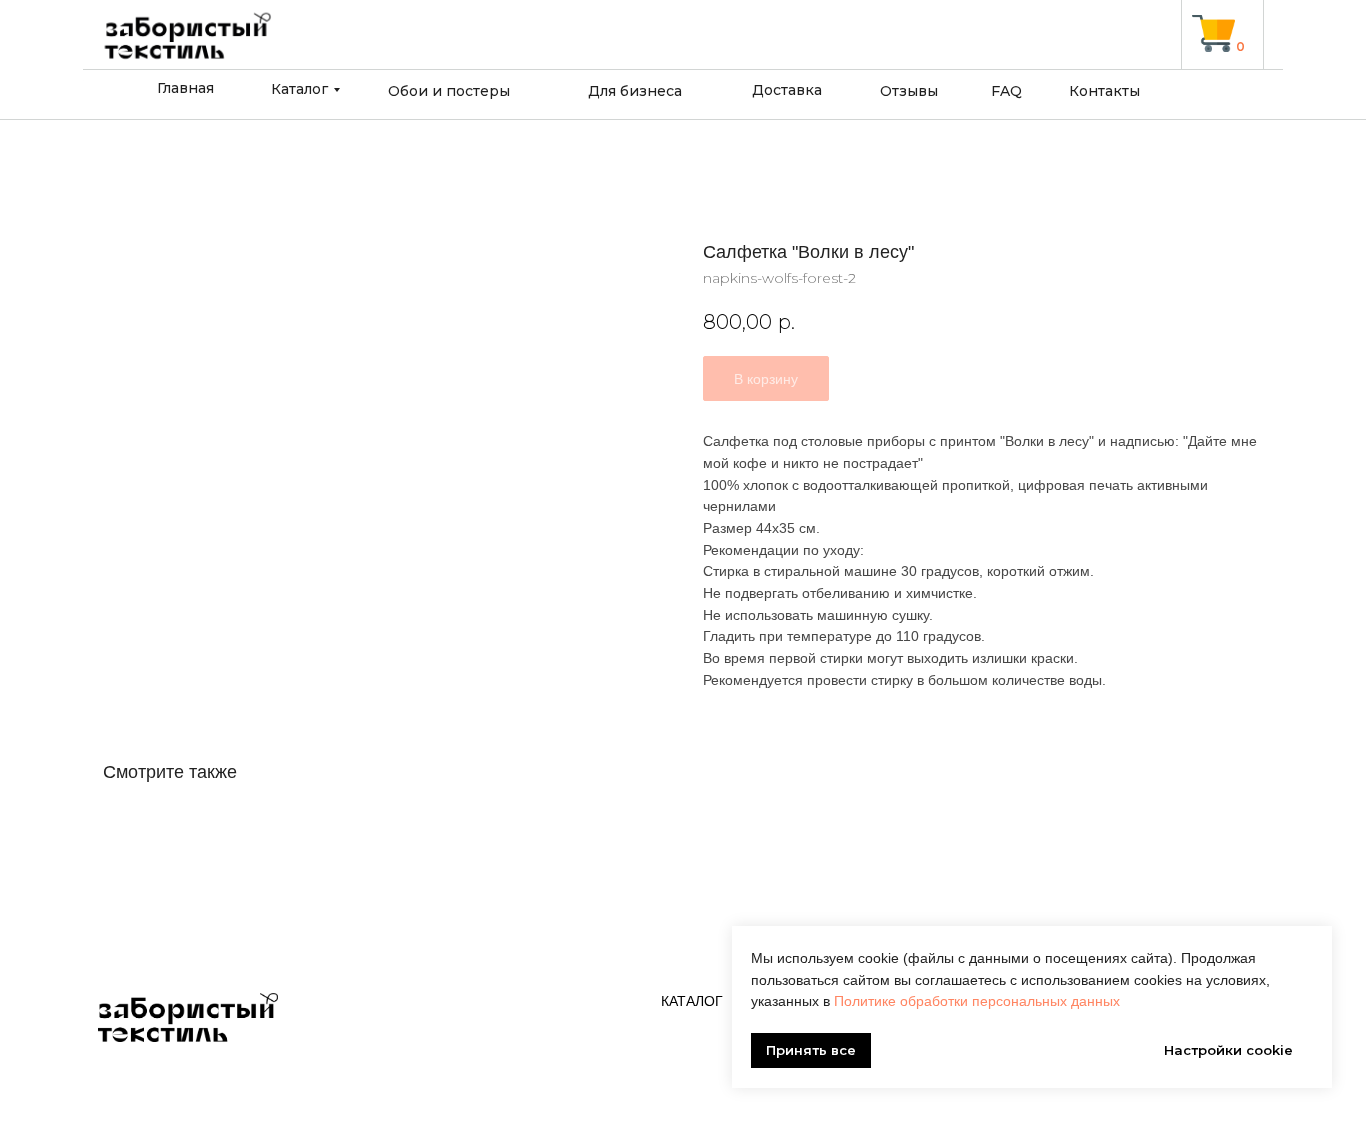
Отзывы (909, 91)
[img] (1213, 33)
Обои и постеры (449, 91)
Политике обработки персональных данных (977, 1001)
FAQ (1006, 91)
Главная (185, 88)
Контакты (1104, 91)
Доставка (787, 90)
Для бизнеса (635, 91)
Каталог (299, 89)
